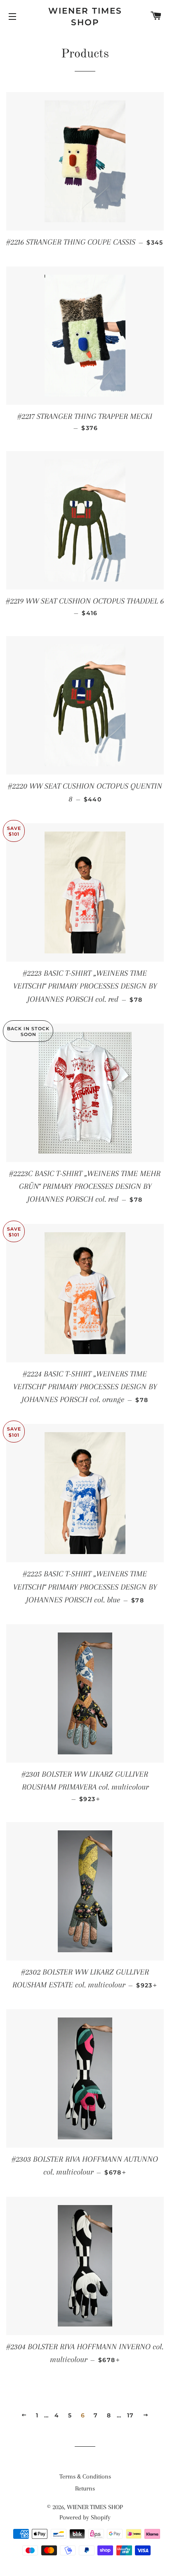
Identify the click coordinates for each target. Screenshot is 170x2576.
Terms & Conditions (85, 2476)
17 (131, 2415)
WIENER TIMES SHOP (85, 17)
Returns (85, 2488)
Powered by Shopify (85, 2517)
